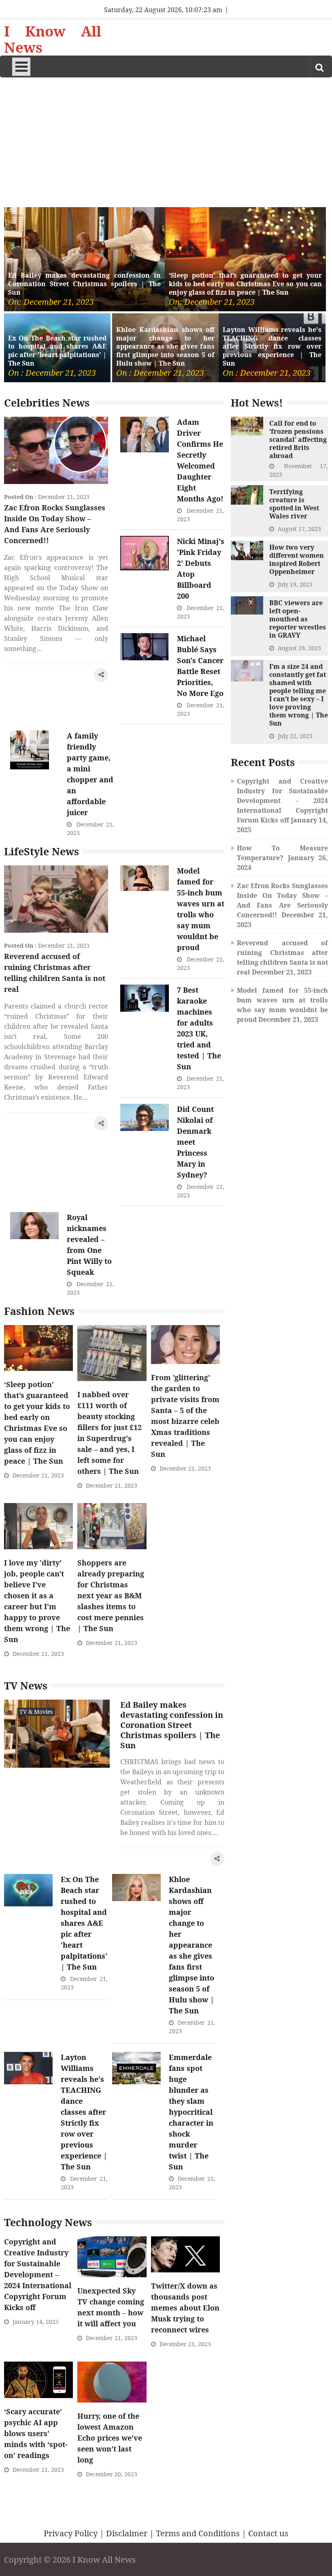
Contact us (268, 2533)
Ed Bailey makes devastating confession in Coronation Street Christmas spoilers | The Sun (84, 284)
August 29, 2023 (299, 648)
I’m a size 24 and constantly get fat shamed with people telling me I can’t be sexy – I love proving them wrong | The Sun (299, 695)
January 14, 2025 (36, 2322)
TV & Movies (36, 1712)
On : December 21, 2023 (52, 373)
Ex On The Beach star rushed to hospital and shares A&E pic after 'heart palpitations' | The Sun (57, 351)
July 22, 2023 (295, 736)
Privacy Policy (71, 2533)
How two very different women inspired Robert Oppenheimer (297, 559)
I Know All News (53, 39)
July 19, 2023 (295, 584)
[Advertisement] (166, 138)
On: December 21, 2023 (51, 302)
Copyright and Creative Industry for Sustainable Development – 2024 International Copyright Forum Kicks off (38, 2274)
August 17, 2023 (299, 529)
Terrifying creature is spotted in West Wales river (294, 504)
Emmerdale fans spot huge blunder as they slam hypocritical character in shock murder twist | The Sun (191, 2112)
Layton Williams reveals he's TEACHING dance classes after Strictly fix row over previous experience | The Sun (272, 347)
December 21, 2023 (64, 497)
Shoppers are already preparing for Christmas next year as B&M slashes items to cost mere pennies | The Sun (111, 1595)
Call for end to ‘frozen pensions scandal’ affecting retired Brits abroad (298, 439)
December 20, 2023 (112, 2474)
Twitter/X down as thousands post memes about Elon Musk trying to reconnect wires (185, 2308)
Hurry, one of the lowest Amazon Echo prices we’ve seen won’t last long (110, 2438)
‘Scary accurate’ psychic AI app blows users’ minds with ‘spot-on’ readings (36, 2433)
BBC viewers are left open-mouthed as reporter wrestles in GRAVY (298, 619)
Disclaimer (127, 2533)
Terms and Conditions (198, 2533)
